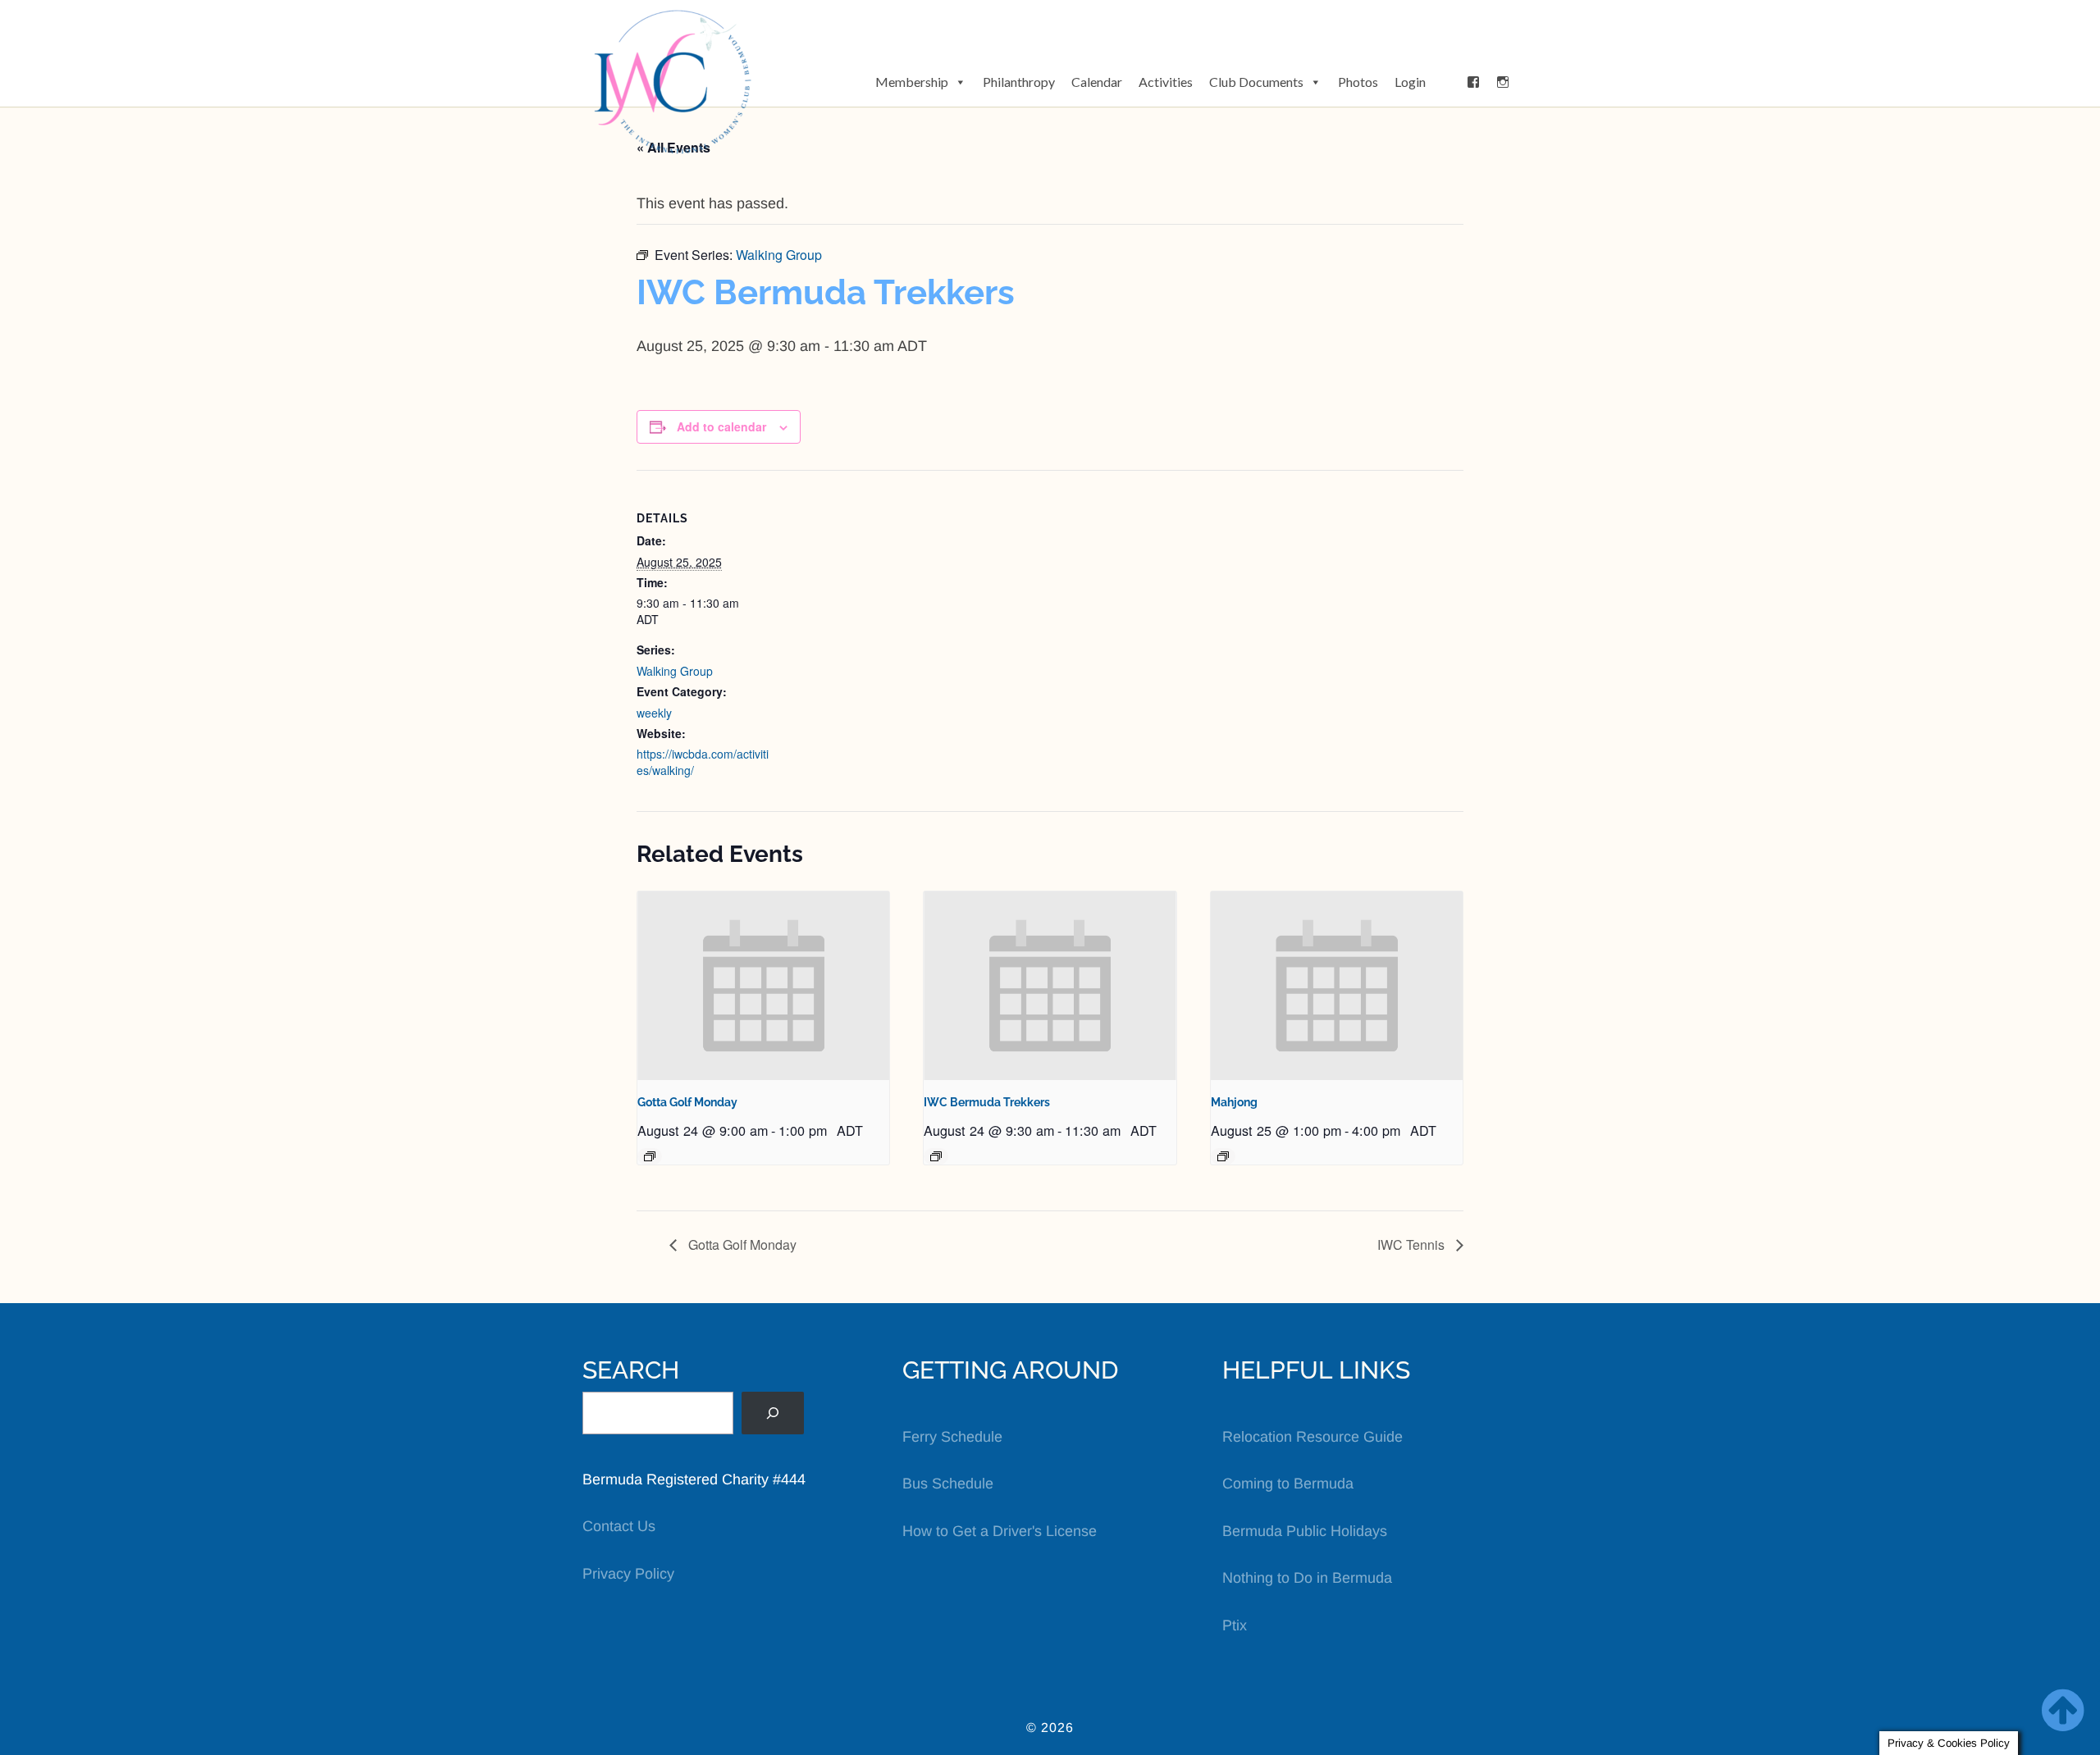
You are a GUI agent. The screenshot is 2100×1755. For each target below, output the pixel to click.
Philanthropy (1019, 82)
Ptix (1235, 1625)
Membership (912, 82)
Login (1410, 82)
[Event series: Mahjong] (1223, 1156)
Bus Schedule (948, 1484)
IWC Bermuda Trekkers (987, 1102)
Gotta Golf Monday (687, 1102)
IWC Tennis (1413, 1244)
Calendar (1097, 82)
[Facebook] (1473, 82)
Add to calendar (721, 426)
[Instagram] (1503, 82)
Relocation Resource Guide (1312, 1437)
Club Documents (1256, 82)
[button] (1446, 82)
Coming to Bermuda (1288, 1484)
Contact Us (619, 1526)
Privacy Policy (628, 1574)
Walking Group (675, 671)
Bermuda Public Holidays (1305, 1531)
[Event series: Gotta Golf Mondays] (650, 1156)
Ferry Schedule (952, 1437)
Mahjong (1234, 1102)
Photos (1358, 82)
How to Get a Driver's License (1000, 1531)
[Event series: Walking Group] (936, 1156)
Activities (1166, 82)
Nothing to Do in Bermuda (1307, 1578)
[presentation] (763, 986)
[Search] (773, 1413)
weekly (654, 713)
